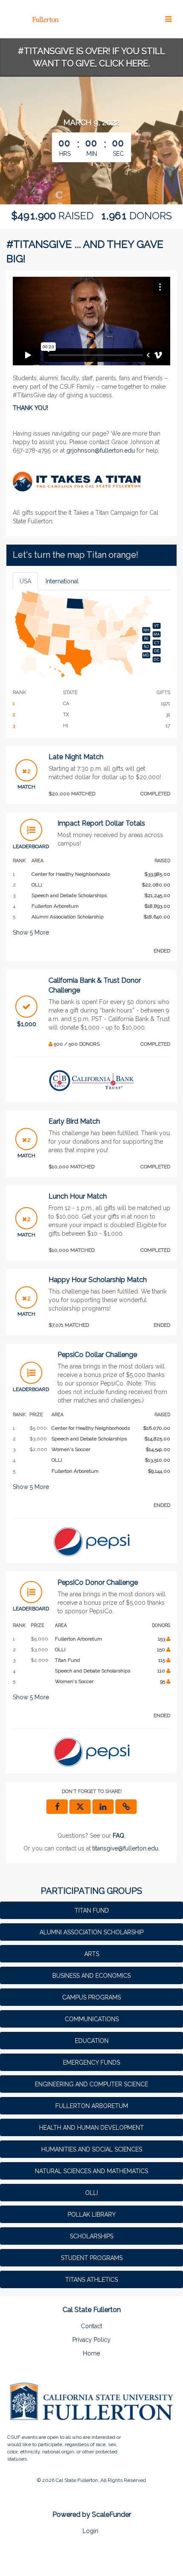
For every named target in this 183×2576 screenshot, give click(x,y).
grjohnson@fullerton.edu (101, 450)
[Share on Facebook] (57, 1807)
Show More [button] (31, 932)
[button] (126, 1807)
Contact (91, 2326)
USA (25, 581)
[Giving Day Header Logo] (33, 19)
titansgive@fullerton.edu (125, 1848)
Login (90, 2531)
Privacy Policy (91, 2340)
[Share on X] (80, 1807)
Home (91, 2353)
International (62, 581)
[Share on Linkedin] (103, 1807)
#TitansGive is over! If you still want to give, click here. (91, 57)
